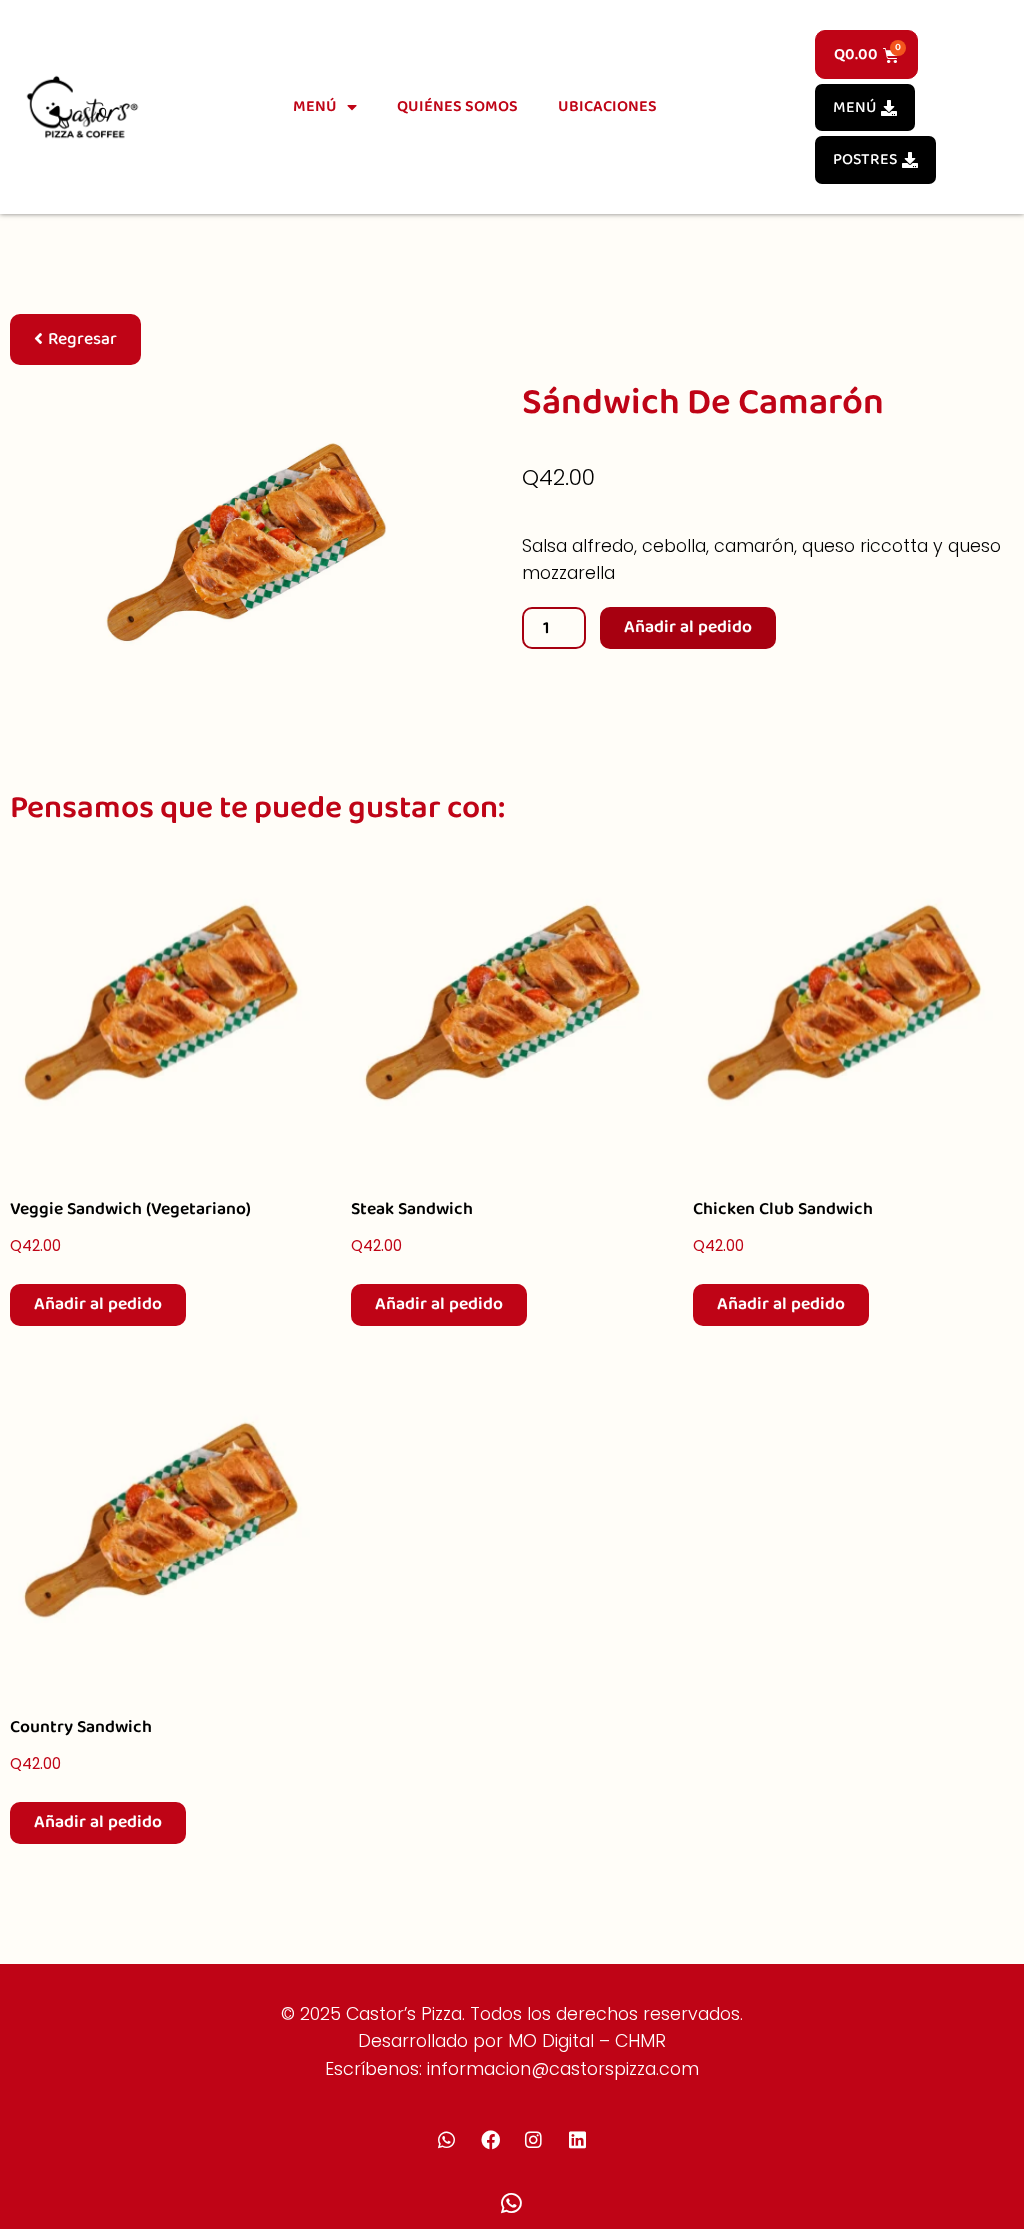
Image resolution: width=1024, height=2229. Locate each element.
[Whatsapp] (447, 2139)
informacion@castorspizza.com (563, 2069)
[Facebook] (490, 2139)
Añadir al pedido (688, 627)
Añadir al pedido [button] (98, 1304)
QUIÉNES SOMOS (457, 106)
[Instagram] (534, 2139)
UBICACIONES (607, 106)
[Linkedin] (577, 2139)
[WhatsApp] (512, 2204)
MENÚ (315, 106)
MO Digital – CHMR (587, 2041)
